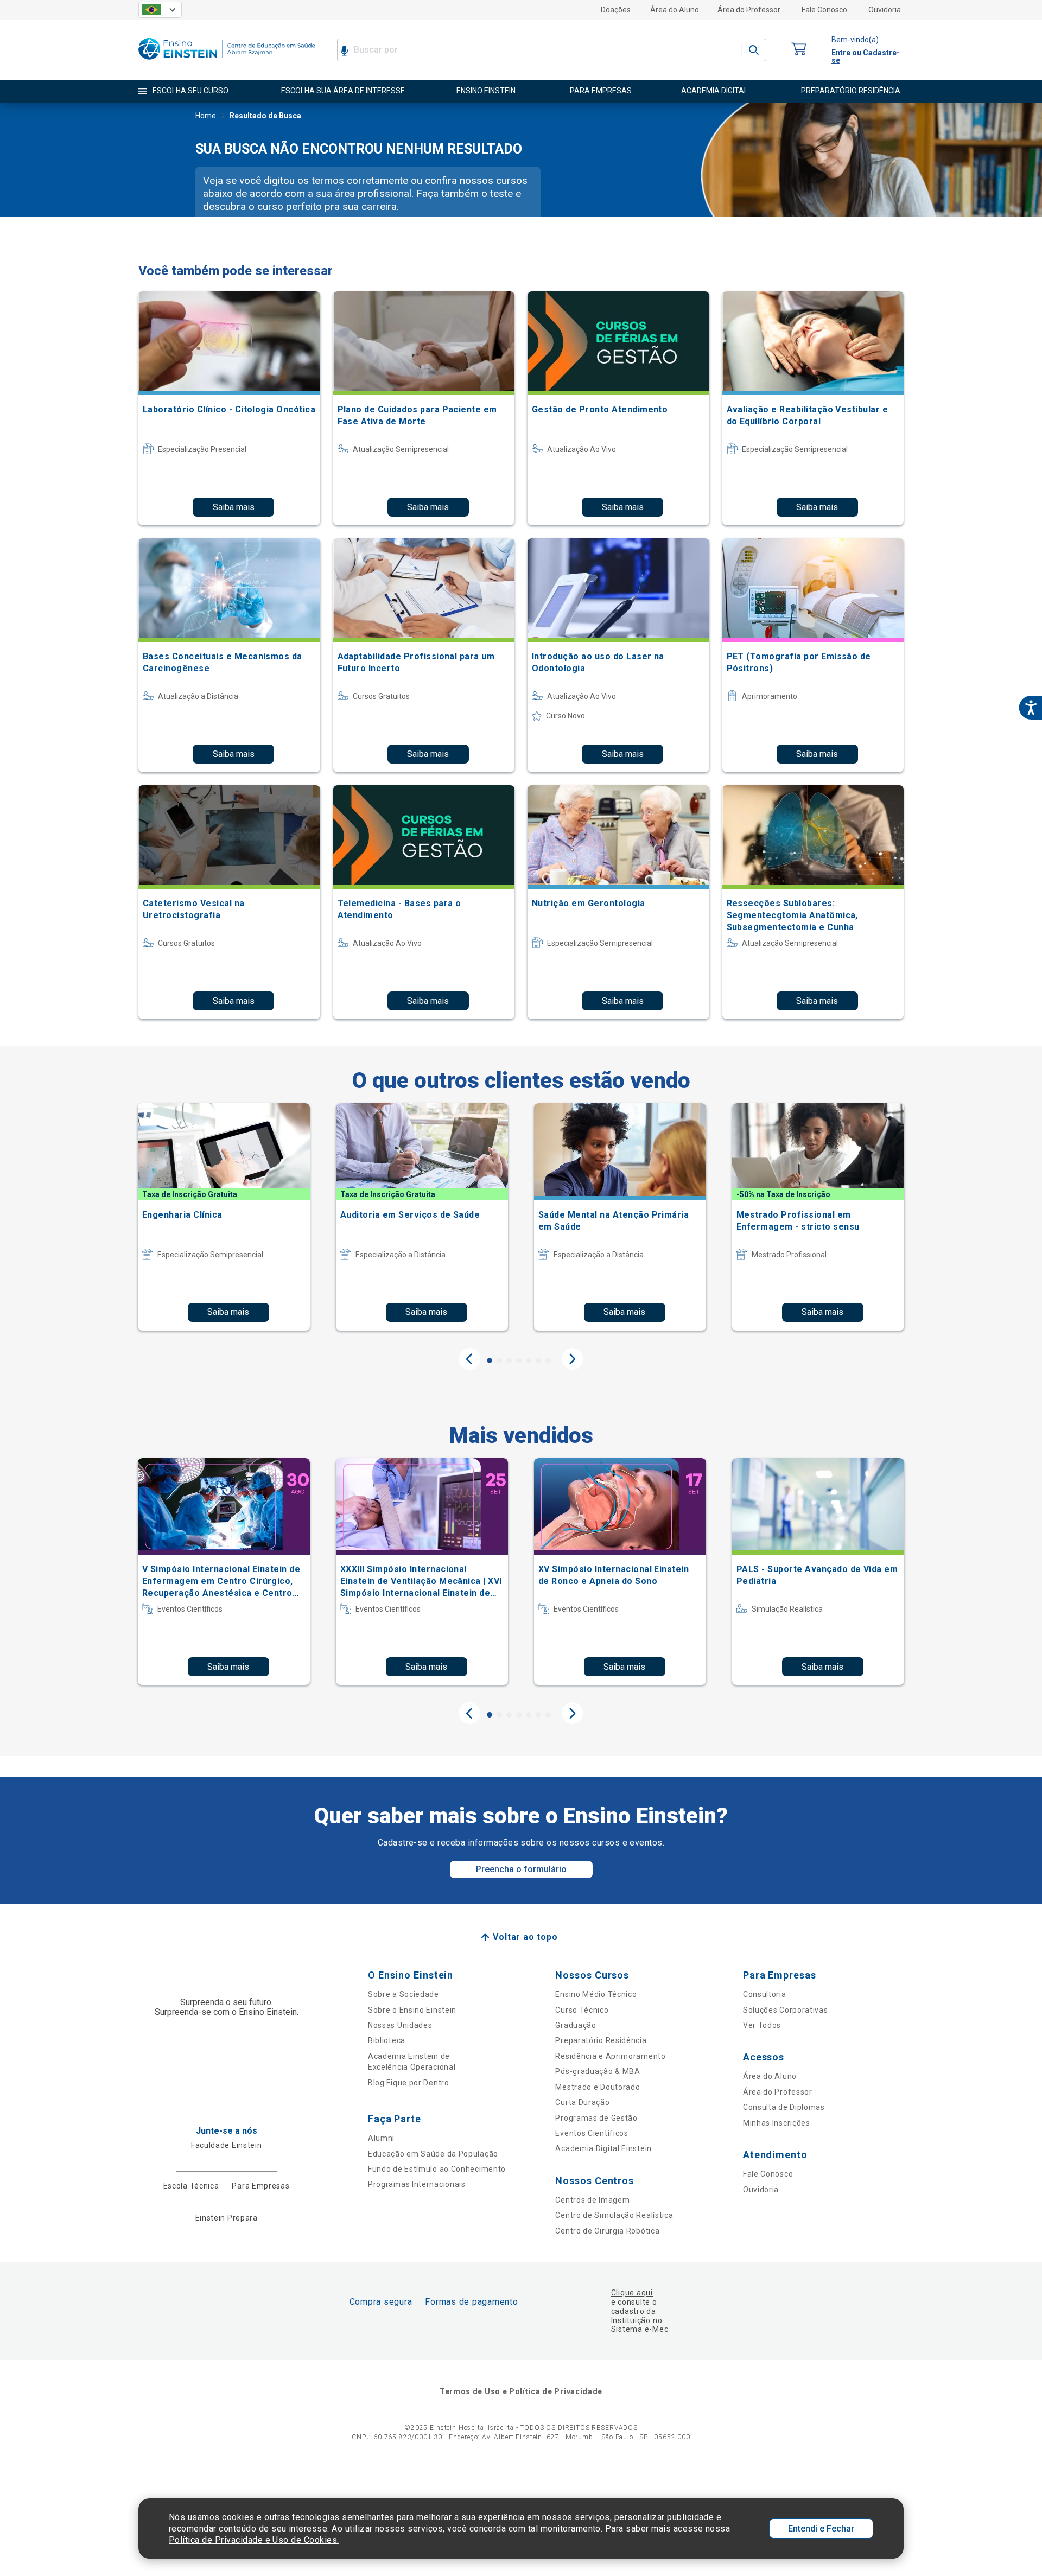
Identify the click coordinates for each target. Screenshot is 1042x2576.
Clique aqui (632, 2293)
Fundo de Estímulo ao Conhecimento (437, 2169)
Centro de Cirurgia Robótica (607, 2231)
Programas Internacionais (417, 2184)
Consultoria (765, 1994)
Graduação (576, 2025)
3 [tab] (509, 1360)
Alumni (381, 2138)
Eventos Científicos (592, 2133)
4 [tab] (519, 1360)
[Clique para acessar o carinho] (799, 50)
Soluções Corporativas (786, 2010)
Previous (469, 1359)
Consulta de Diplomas (784, 2107)
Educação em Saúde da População (433, 2154)
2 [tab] (499, 1360)
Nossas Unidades (400, 2025)
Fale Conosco (824, 10)
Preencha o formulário (521, 1869)
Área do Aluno (675, 10)
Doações (616, 10)
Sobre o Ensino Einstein (412, 2010)
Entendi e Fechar (821, 2529)
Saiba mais (234, 507)
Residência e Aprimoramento (610, 2056)
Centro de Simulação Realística (614, 2215)
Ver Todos (762, 2025)
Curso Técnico (582, 2010)
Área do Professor (749, 10)
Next (573, 1359)
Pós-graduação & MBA (598, 2071)
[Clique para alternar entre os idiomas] (160, 10)
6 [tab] (538, 1360)
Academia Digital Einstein (603, 2148)
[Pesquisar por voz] (344, 50)
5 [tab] (529, 1360)
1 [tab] (490, 1360)
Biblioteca (387, 2040)
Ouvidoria (885, 10)
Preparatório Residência (601, 2040)
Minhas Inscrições (777, 2123)
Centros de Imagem (592, 2200)
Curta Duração (582, 2102)
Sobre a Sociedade (404, 1994)
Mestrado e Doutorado (598, 2087)
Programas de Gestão (596, 2118)
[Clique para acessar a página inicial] (227, 62)
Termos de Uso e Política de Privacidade (521, 2391)
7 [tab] (548, 1360)
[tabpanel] (224, 1217)
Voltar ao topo (525, 1937)
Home (206, 116)
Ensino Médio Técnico (596, 1994)
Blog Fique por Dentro (409, 2083)
